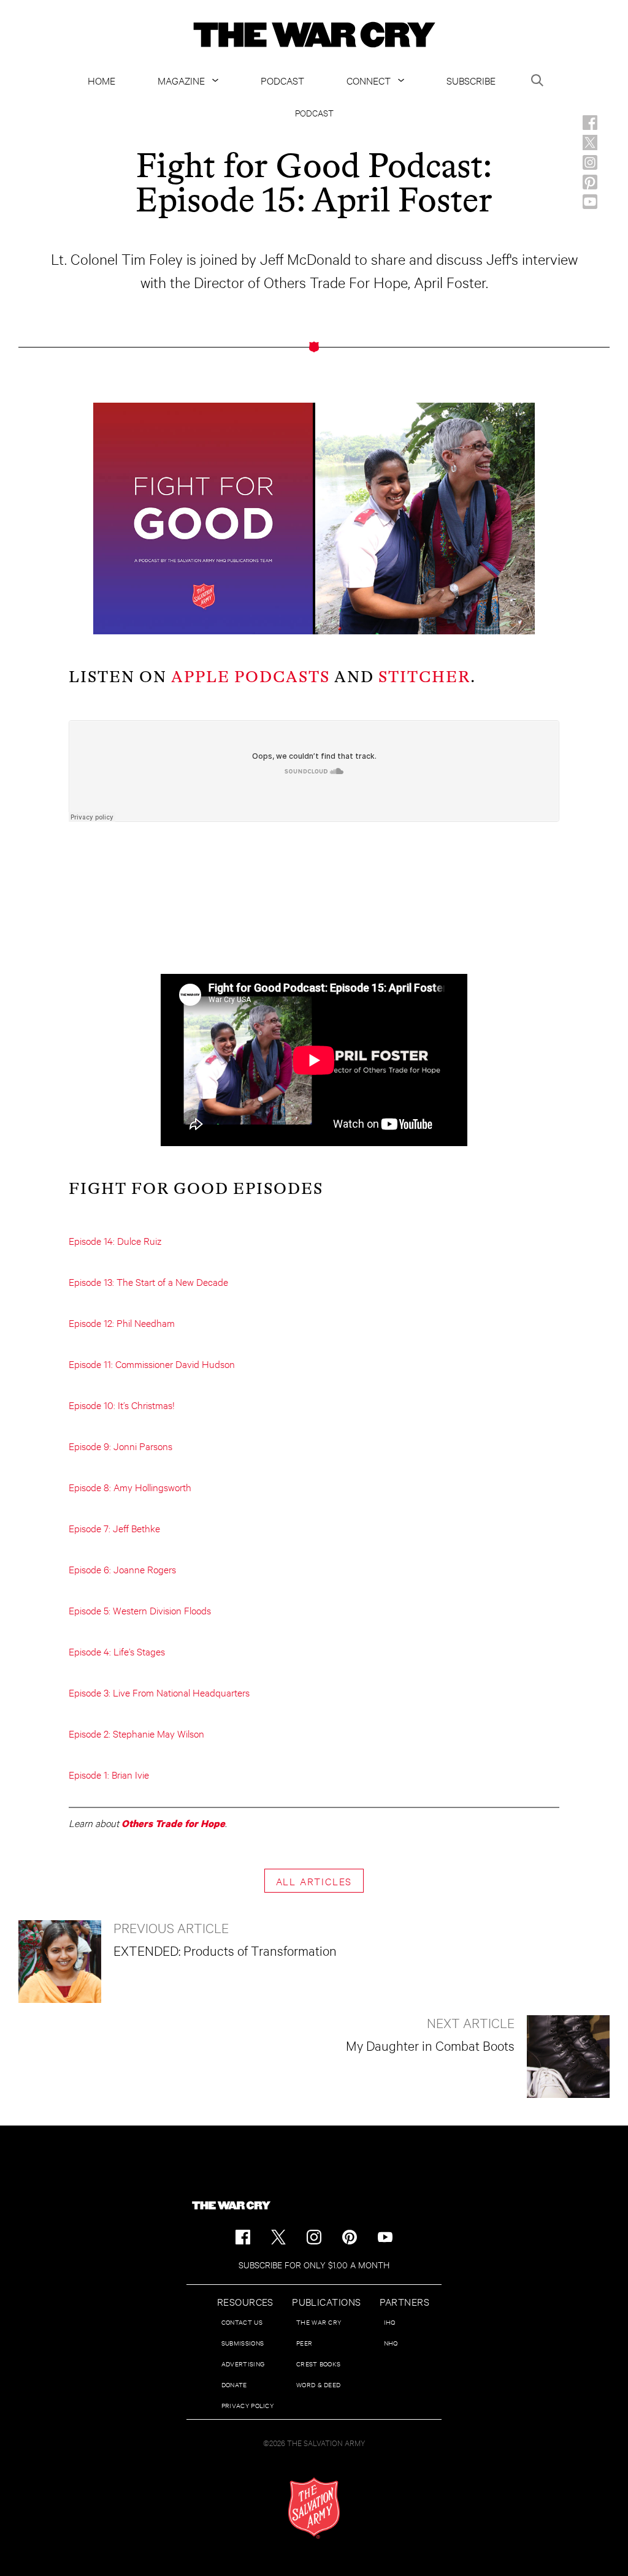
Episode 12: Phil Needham (122, 1322)
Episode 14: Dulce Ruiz (115, 1240)
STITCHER (424, 677)
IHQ (390, 2322)
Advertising (243, 2364)
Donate (234, 2384)
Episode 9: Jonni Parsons (121, 1446)
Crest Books (318, 2364)
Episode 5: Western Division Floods (140, 1610)
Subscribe (471, 80)
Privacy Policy (247, 2405)
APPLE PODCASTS (251, 677)
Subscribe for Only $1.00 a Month (314, 2264)
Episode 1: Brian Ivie (109, 1774)
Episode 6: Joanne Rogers (122, 1569)
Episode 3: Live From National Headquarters (159, 1692)
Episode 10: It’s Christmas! (122, 1404)
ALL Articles (314, 1881)
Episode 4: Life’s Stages (117, 1651)
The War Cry (319, 2322)
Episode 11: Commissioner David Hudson (152, 1363)
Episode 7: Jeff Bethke (114, 1528)
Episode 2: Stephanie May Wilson (136, 1733)
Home (101, 80)
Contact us (242, 2322)
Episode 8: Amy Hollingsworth (130, 1487)
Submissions (243, 2343)
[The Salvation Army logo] (314, 2508)
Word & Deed (318, 2384)
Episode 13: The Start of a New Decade (148, 1281)
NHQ (391, 2343)
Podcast (282, 80)
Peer (304, 2343)
